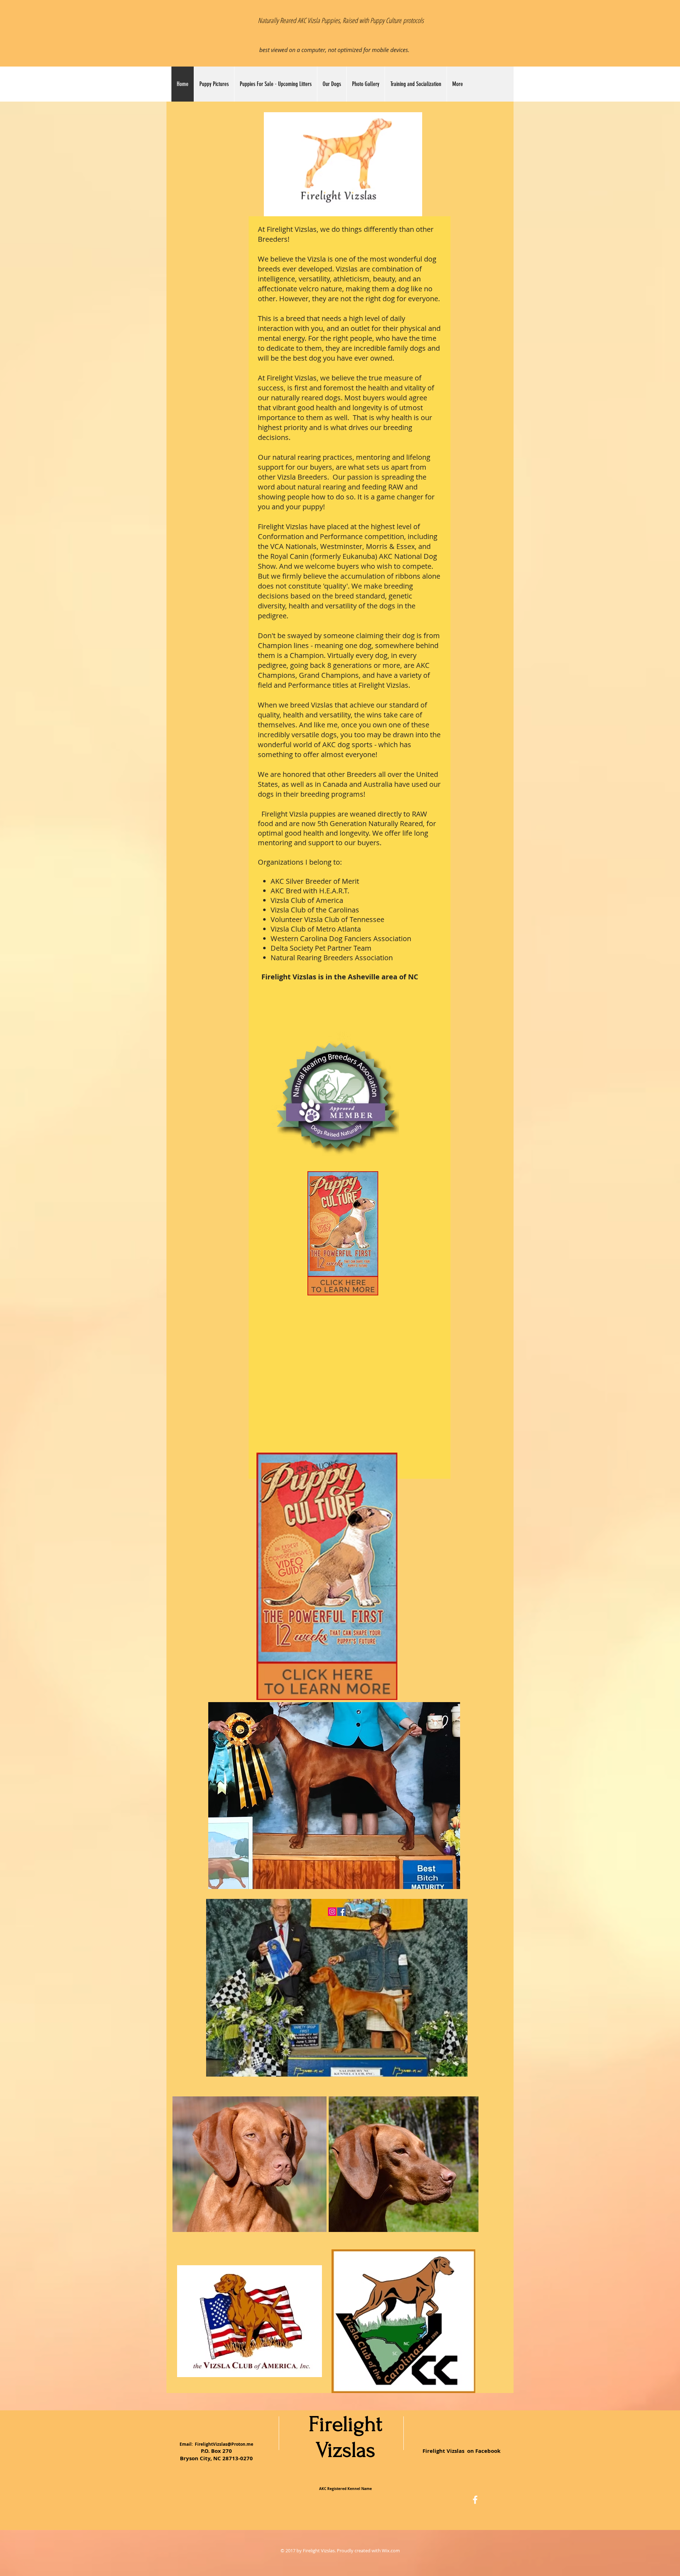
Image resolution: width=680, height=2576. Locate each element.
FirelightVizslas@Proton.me (224, 2444)
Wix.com (391, 2551)
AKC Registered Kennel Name (345, 2489)
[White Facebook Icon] (475, 2500)
